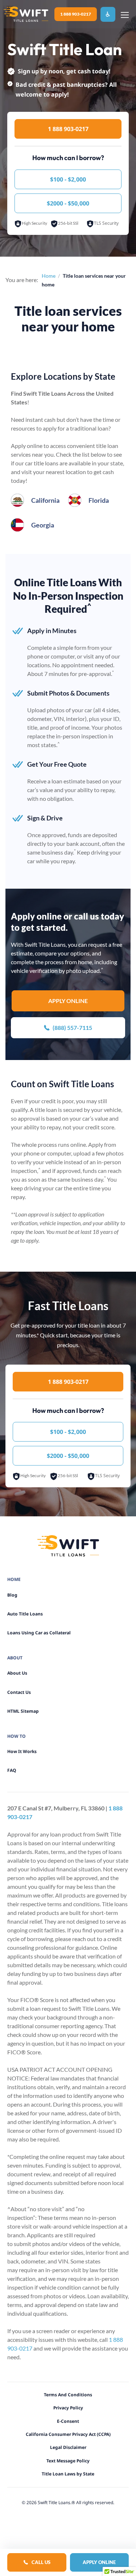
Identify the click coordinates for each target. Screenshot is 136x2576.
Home (49, 276)
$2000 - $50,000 (68, 203)
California (45, 500)
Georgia (43, 525)
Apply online (68, 1001)
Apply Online (99, 2562)
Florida (99, 500)
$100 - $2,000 (68, 179)
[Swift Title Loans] (26, 14)
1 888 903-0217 (76, 14)
